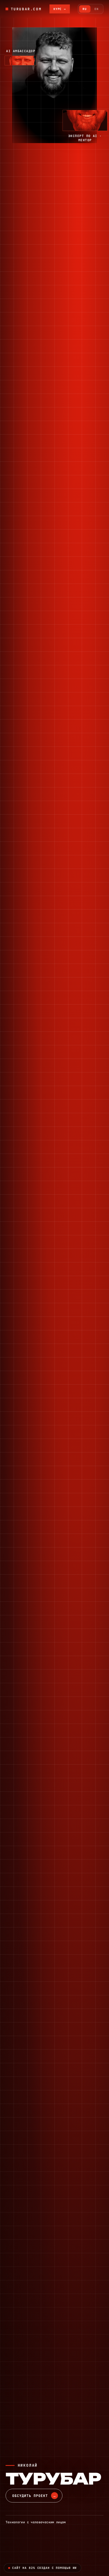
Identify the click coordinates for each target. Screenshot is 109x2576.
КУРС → (60, 9)
